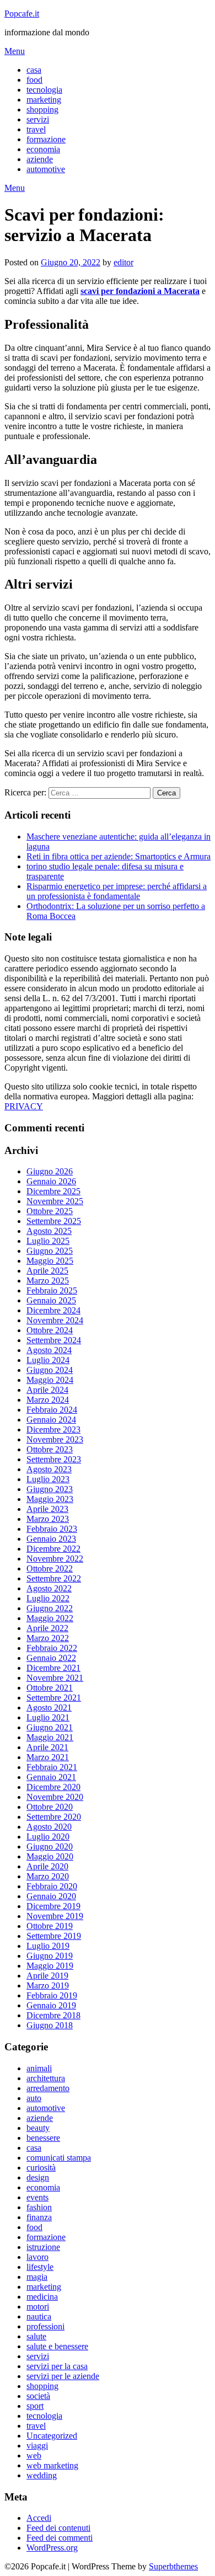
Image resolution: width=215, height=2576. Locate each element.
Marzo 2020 (48, 1876)
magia (37, 2277)
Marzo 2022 (48, 1638)
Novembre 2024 (55, 1320)
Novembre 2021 (55, 1678)
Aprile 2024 (47, 1390)
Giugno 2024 (50, 1370)
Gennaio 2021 (51, 1777)
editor (123, 262)
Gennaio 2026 (51, 1181)
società (38, 2396)
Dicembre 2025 (53, 1191)
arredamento (48, 2088)
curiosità (41, 2168)
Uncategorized (52, 2436)
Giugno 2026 (50, 1171)
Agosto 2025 (49, 1231)
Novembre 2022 (55, 1559)
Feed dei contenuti (58, 2528)
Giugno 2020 (50, 1847)
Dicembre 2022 (53, 1549)
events (37, 2197)
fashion (39, 2207)
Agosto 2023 (49, 1469)
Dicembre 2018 (53, 2015)
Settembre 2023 (54, 1459)
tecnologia (44, 90)
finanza (39, 2217)
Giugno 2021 (50, 1727)
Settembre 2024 (54, 1340)
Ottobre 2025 (50, 1211)
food (34, 80)
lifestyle (40, 2267)
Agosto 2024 (49, 1350)
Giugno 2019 (50, 1956)
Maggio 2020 (50, 1856)
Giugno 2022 (50, 1608)
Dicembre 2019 (53, 1906)
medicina (42, 2297)
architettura (46, 2078)
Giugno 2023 (50, 1489)
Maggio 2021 (50, 1737)
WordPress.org (52, 2548)
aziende (40, 159)
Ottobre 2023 (50, 1449)
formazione (46, 139)
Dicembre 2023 (53, 1429)
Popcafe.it (22, 14)
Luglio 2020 (48, 1837)
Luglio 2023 (48, 1479)
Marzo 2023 (48, 1519)
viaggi (37, 2446)
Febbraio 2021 (52, 1767)
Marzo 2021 (48, 1757)
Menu (15, 51)
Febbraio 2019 (52, 1995)
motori (38, 2307)
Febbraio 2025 (52, 1290)
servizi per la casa (57, 2366)
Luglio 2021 (48, 1717)
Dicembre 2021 (53, 1668)
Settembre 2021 (54, 1698)
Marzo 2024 (48, 1400)
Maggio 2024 (50, 1380)
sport (35, 2406)
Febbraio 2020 (52, 1886)
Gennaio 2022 (51, 1658)
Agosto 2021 (49, 1707)
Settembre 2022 (54, 1578)
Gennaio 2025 (51, 1300)
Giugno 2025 (50, 1251)
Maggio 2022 (50, 1618)
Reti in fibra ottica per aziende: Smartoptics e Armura (119, 856)
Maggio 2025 (50, 1261)
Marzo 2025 (48, 1281)
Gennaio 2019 (51, 2005)
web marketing (52, 2465)
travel (36, 129)
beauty (38, 2128)
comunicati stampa (59, 2158)
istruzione (43, 2247)
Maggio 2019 (50, 1966)
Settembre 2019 (54, 1936)
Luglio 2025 (48, 1241)
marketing (44, 100)
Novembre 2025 (55, 1201)
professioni (45, 2326)
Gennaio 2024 (51, 1420)
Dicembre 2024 (53, 1310)
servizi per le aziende (63, 2376)
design (38, 2177)
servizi (38, 119)
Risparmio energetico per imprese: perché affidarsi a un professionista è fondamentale (117, 891)
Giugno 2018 (50, 2025)
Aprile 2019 (47, 1976)
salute (36, 2336)
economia (43, 149)
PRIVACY (24, 1106)
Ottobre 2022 (50, 1568)
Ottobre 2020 (50, 1807)
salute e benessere (57, 2346)
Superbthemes (173, 2566)
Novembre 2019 (55, 1916)
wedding (42, 2475)
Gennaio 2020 (51, 1896)
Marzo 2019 (48, 1986)
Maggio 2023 (50, 1499)
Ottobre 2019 (50, 1926)
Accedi (39, 2518)
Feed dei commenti (60, 2538)
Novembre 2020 (55, 1797)
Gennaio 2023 (51, 1539)
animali (39, 2068)
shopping (42, 109)
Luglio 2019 (48, 1946)
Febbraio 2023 (52, 1529)
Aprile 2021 (47, 1747)
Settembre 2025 (54, 1221)
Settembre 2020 (54, 1817)
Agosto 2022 (49, 1588)
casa (34, 70)
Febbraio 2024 (52, 1410)
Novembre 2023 (55, 1439)
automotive (46, 169)
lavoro (37, 2257)
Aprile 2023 (47, 1509)
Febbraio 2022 (52, 1648)
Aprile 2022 (47, 1628)
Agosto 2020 (49, 1827)
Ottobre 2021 (50, 1688)
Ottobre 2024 (50, 1330)
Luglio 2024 (48, 1360)
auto (34, 2098)
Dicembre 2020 (53, 1787)
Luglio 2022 (48, 1598)
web (34, 2455)
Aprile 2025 (47, 1271)
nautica (39, 2316)
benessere (43, 2138)
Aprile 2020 (47, 1866)
